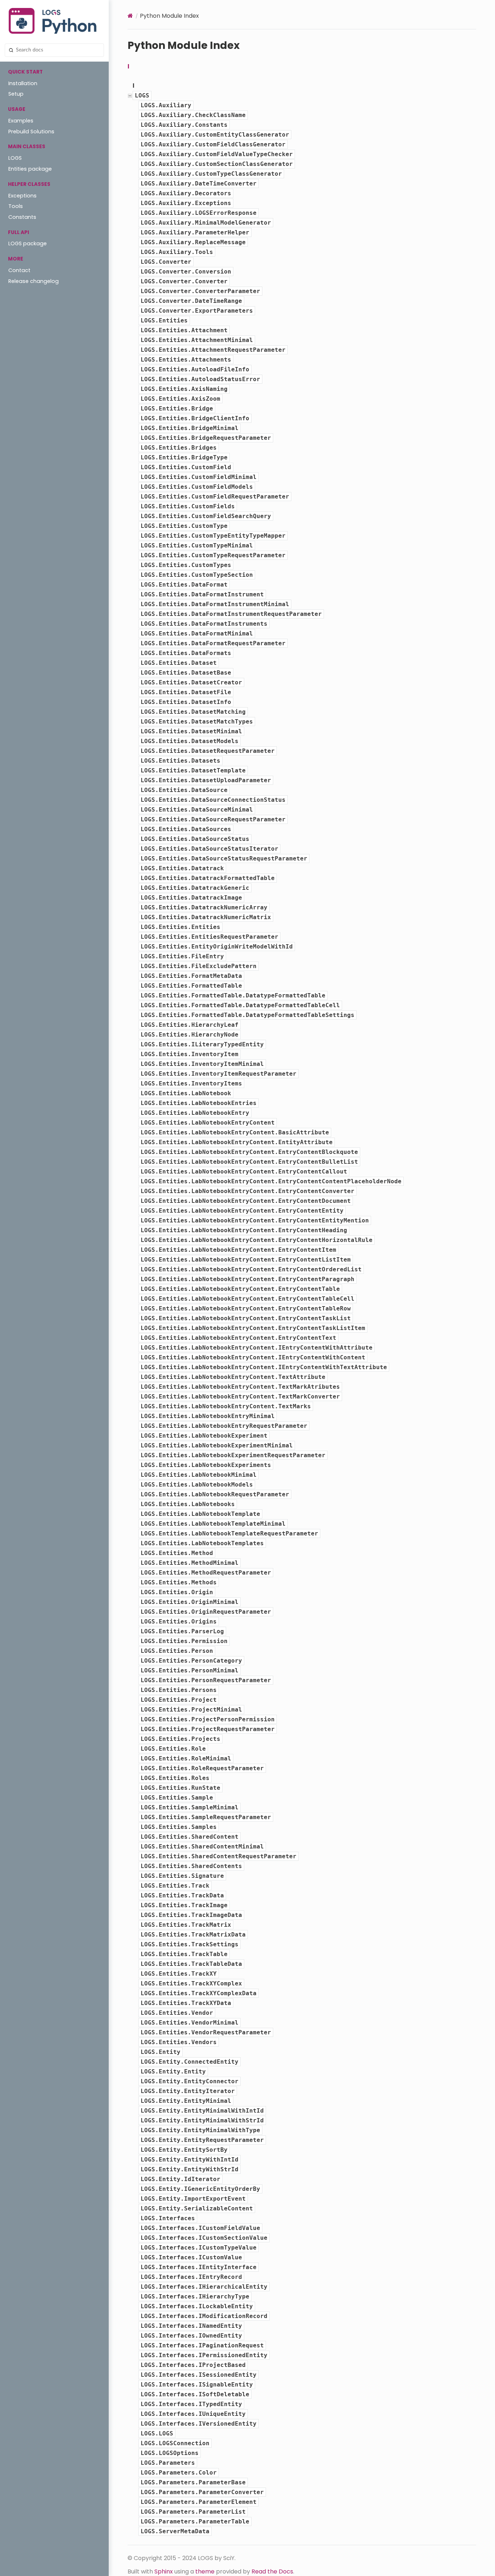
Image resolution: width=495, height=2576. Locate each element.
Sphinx (164, 2571)
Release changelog (34, 281)
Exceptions (22, 196)
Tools (16, 206)
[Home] (130, 16)
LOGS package (28, 243)
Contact (19, 270)
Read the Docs (272, 2571)
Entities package (30, 169)
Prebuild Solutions (31, 132)
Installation (23, 83)
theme (205, 2571)
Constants (22, 217)
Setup (16, 94)
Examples (21, 121)
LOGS (15, 158)
